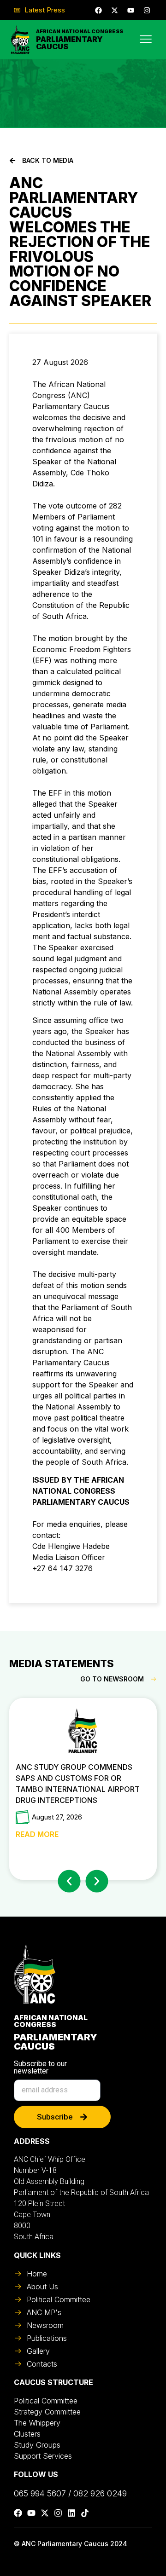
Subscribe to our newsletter (40, 2068)
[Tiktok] (85, 2513)
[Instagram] (147, 10)
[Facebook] (98, 10)
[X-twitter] (114, 10)
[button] (69, 1881)
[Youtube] (130, 10)
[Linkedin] (71, 2513)
